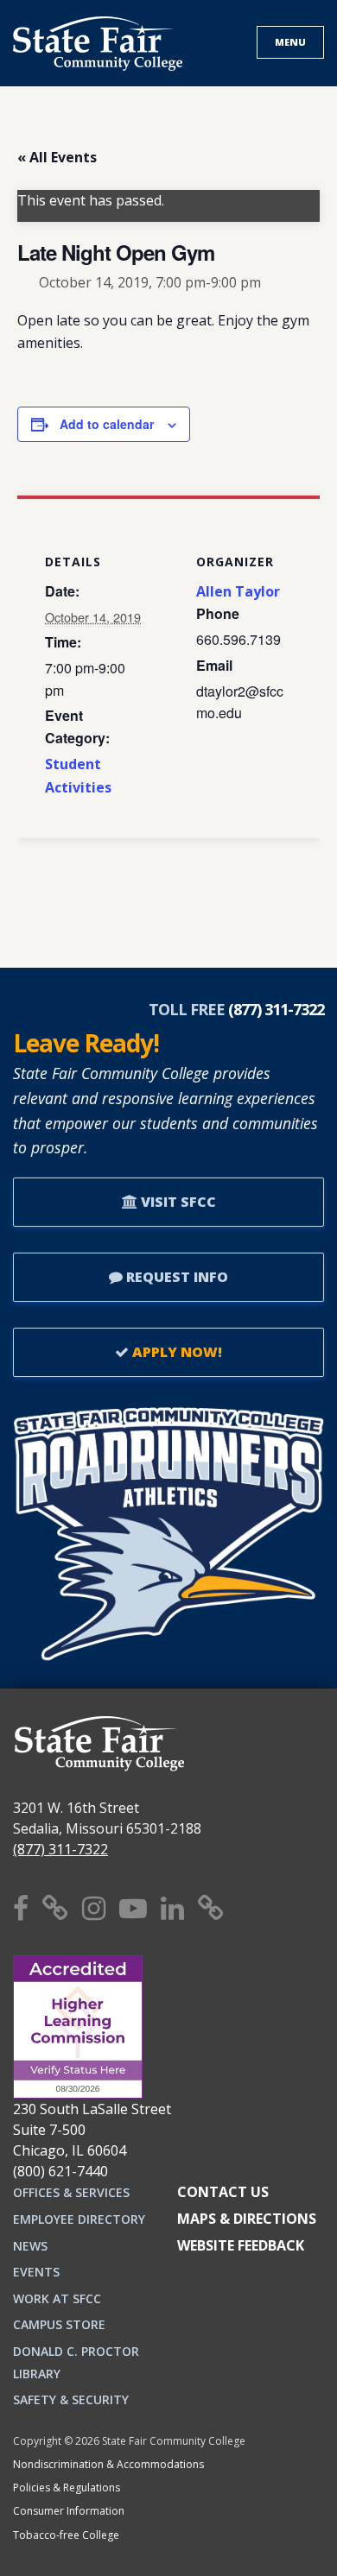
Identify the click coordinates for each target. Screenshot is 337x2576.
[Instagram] (94, 1907)
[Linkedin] (172, 1907)
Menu (290, 42)
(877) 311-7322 (60, 1849)
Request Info (175, 1277)
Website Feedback (241, 2245)
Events (36, 2272)
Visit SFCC (177, 1202)
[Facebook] (21, 1907)
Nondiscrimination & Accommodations (108, 2464)
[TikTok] (211, 1907)
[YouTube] (133, 1907)
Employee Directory (79, 2219)
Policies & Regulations (67, 2488)
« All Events (57, 157)
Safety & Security (71, 2399)
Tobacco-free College (66, 2535)
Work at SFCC (57, 2298)
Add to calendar (107, 424)
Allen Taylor (238, 591)
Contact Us (223, 2192)
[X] (55, 1907)
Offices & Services (71, 2192)
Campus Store (59, 2324)
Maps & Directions (247, 2219)
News (30, 2246)
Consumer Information (69, 2511)
